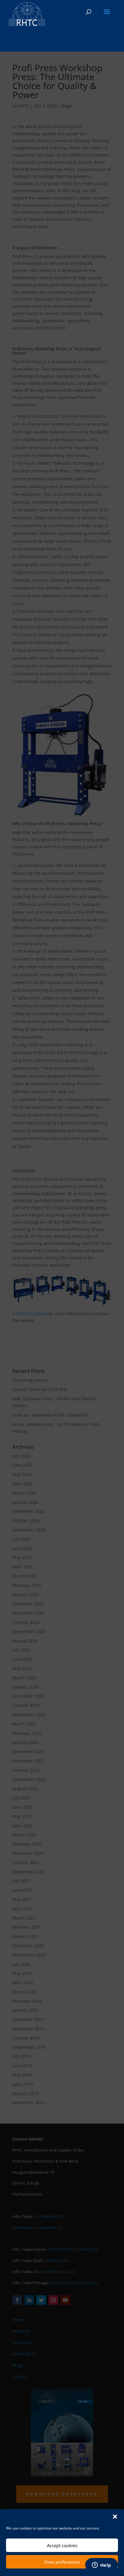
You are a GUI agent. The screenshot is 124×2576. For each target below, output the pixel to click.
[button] (115, 2517)
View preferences (62, 2562)
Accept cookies (62, 2545)
